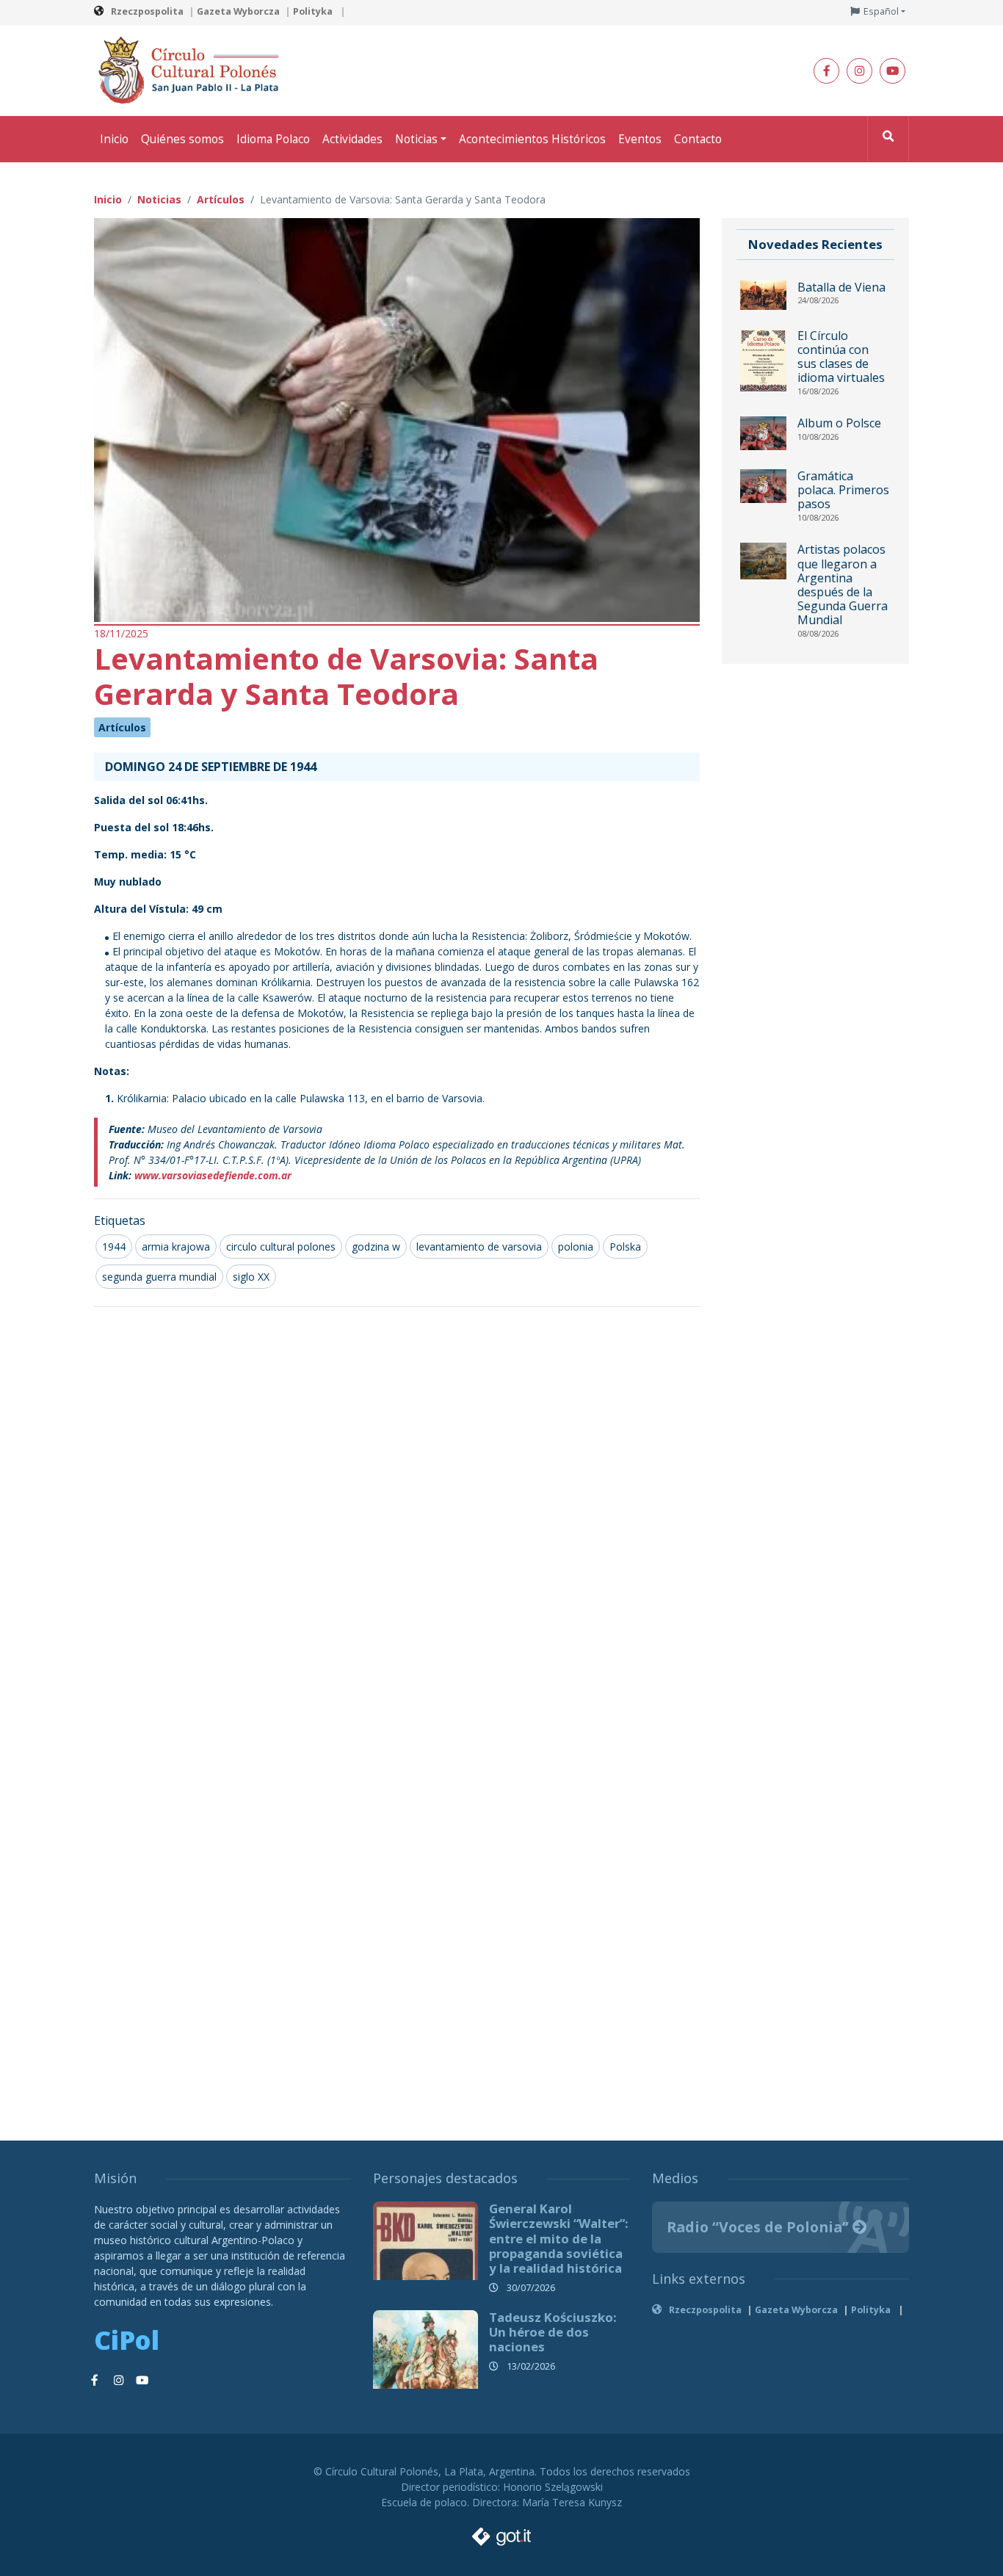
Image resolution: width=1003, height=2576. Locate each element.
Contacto (698, 139)
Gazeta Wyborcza (238, 11)
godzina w (376, 1247)
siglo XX (251, 1277)
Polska (625, 1247)
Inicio (114, 139)
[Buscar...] (888, 139)
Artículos (122, 727)
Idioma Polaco (273, 139)
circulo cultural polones (281, 1247)
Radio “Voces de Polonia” (760, 2227)
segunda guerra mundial (159, 1277)
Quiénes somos (182, 139)
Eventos (640, 139)
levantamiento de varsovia (479, 1247)
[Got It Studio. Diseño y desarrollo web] (501, 2532)
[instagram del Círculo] (859, 71)
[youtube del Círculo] (892, 71)
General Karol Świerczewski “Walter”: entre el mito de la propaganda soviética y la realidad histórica (559, 2238)
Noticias (416, 139)
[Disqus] (397, 1513)
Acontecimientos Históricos (532, 139)
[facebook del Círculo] (826, 71)
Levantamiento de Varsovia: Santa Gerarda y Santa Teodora (346, 676)
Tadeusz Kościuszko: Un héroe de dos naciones (553, 2332)
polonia (576, 1247)
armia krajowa (176, 1247)
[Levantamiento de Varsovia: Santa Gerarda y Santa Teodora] (397, 419)
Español (881, 11)
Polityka (314, 11)
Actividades (352, 139)
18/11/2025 (121, 633)
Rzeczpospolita (147, 11)
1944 (114, 1247)
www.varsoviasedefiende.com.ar (213, 1175)
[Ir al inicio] (193, 69)
